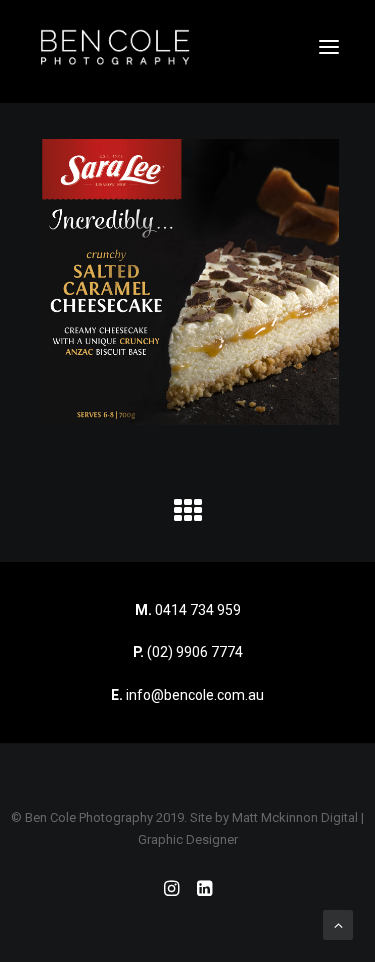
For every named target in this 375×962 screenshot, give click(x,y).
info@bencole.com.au (187, 695)
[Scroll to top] (338, 924)
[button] (329, 47)
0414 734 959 (198, 610)
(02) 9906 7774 (195, 652)
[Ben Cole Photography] (115, 47)
